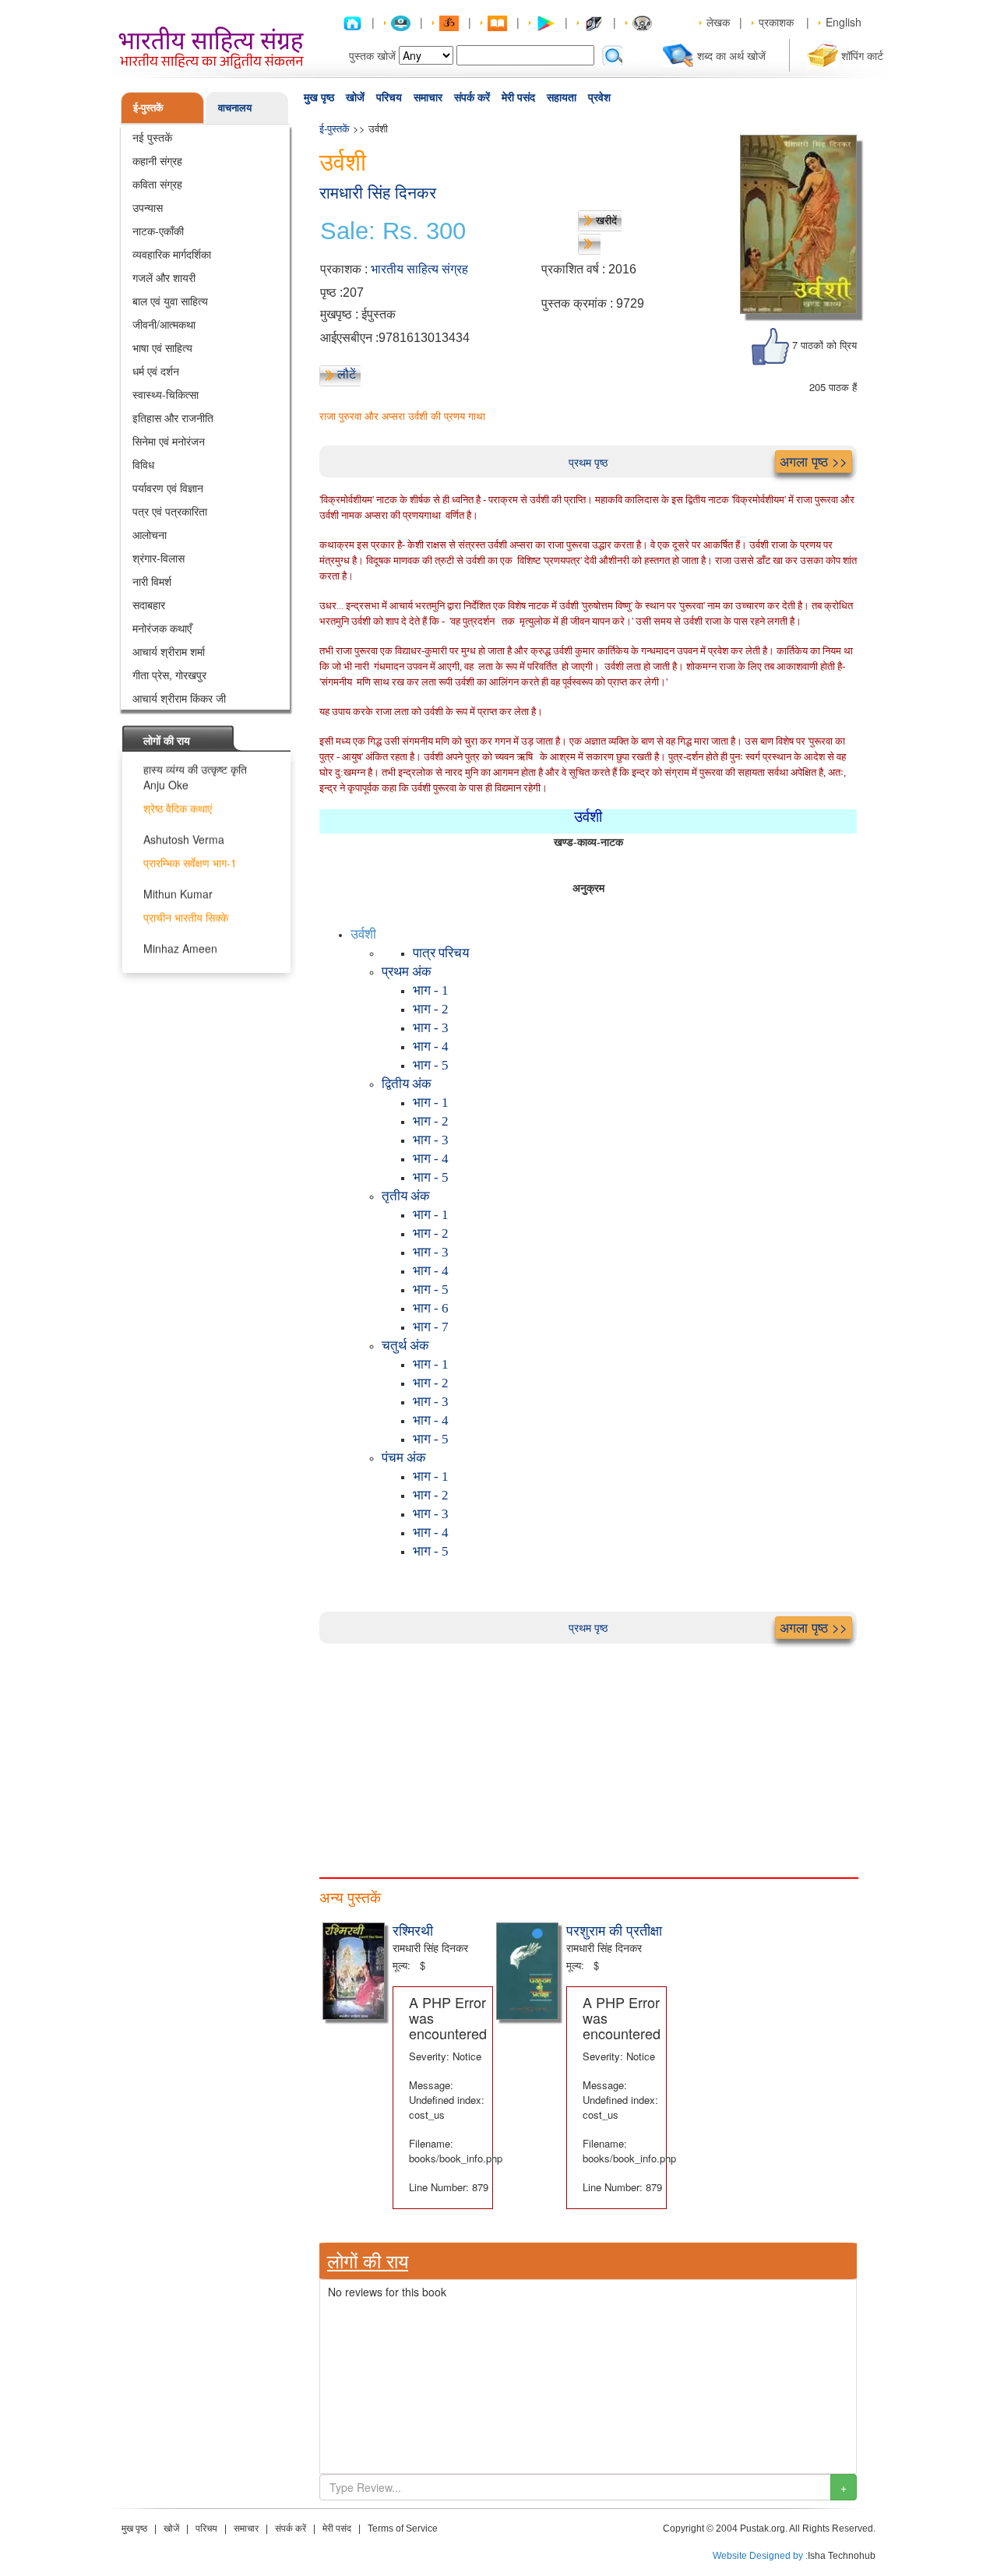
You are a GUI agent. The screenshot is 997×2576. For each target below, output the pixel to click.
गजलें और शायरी (164, 277)
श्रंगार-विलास (159, 558)
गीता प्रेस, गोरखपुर (169, 675)
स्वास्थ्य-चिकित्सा (166, 394)
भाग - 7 (431, 1327)
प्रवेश (599, 97)
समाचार (428, 97)
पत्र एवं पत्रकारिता (170, 511)
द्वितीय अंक (407, 1084)
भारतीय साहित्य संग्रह (419, 269)
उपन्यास (148, 207)
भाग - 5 (431, 1065)
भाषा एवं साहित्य (162, 347)
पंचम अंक (404, 1458)
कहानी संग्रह (157, 160)
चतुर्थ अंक (405, 1346)
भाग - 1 (431, 990)
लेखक (718, 22)
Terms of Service (403, 2528)
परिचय (389, 97)
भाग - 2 (431, 1009)
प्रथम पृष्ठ (588, 462)
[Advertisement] (588, 1753)
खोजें (355, 97)
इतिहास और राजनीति (173, 418)
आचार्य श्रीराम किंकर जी (179, 698)
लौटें (347, 374)
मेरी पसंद (518, 97)
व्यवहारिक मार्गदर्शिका (172, 254)
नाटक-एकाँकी (158, 231)
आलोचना (150, 534)
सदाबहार (149, 604)
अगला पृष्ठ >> (814, 461)
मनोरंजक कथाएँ (162, 628)
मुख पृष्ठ (319, 97)
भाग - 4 (431, 1047)
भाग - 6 (431, 1308)
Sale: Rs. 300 (393, 231)
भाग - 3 (431, 1028)
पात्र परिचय (441, 953)
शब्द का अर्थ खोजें (731, 55)
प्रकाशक (776, 22)
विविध (143, 464)
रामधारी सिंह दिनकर (378, 193)
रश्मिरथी (413, 1929)
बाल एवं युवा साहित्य (170, 301)
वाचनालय (235, 107)
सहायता (562, 97)
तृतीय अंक (406, 1196)
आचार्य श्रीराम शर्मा (169, 651)
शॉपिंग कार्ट (862, 55)
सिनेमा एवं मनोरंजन (169, 441)
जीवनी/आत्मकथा (164, 324)
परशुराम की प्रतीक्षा (614, 1929)
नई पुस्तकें (152, 137)
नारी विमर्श (152, 581)
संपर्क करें (472, 97)
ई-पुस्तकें (148, 107)
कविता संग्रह (157, 184)
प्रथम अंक (407, 972)
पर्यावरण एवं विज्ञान (168, 488)
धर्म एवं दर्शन (156, 371)
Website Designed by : (760, 2556)
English (844, 22)
